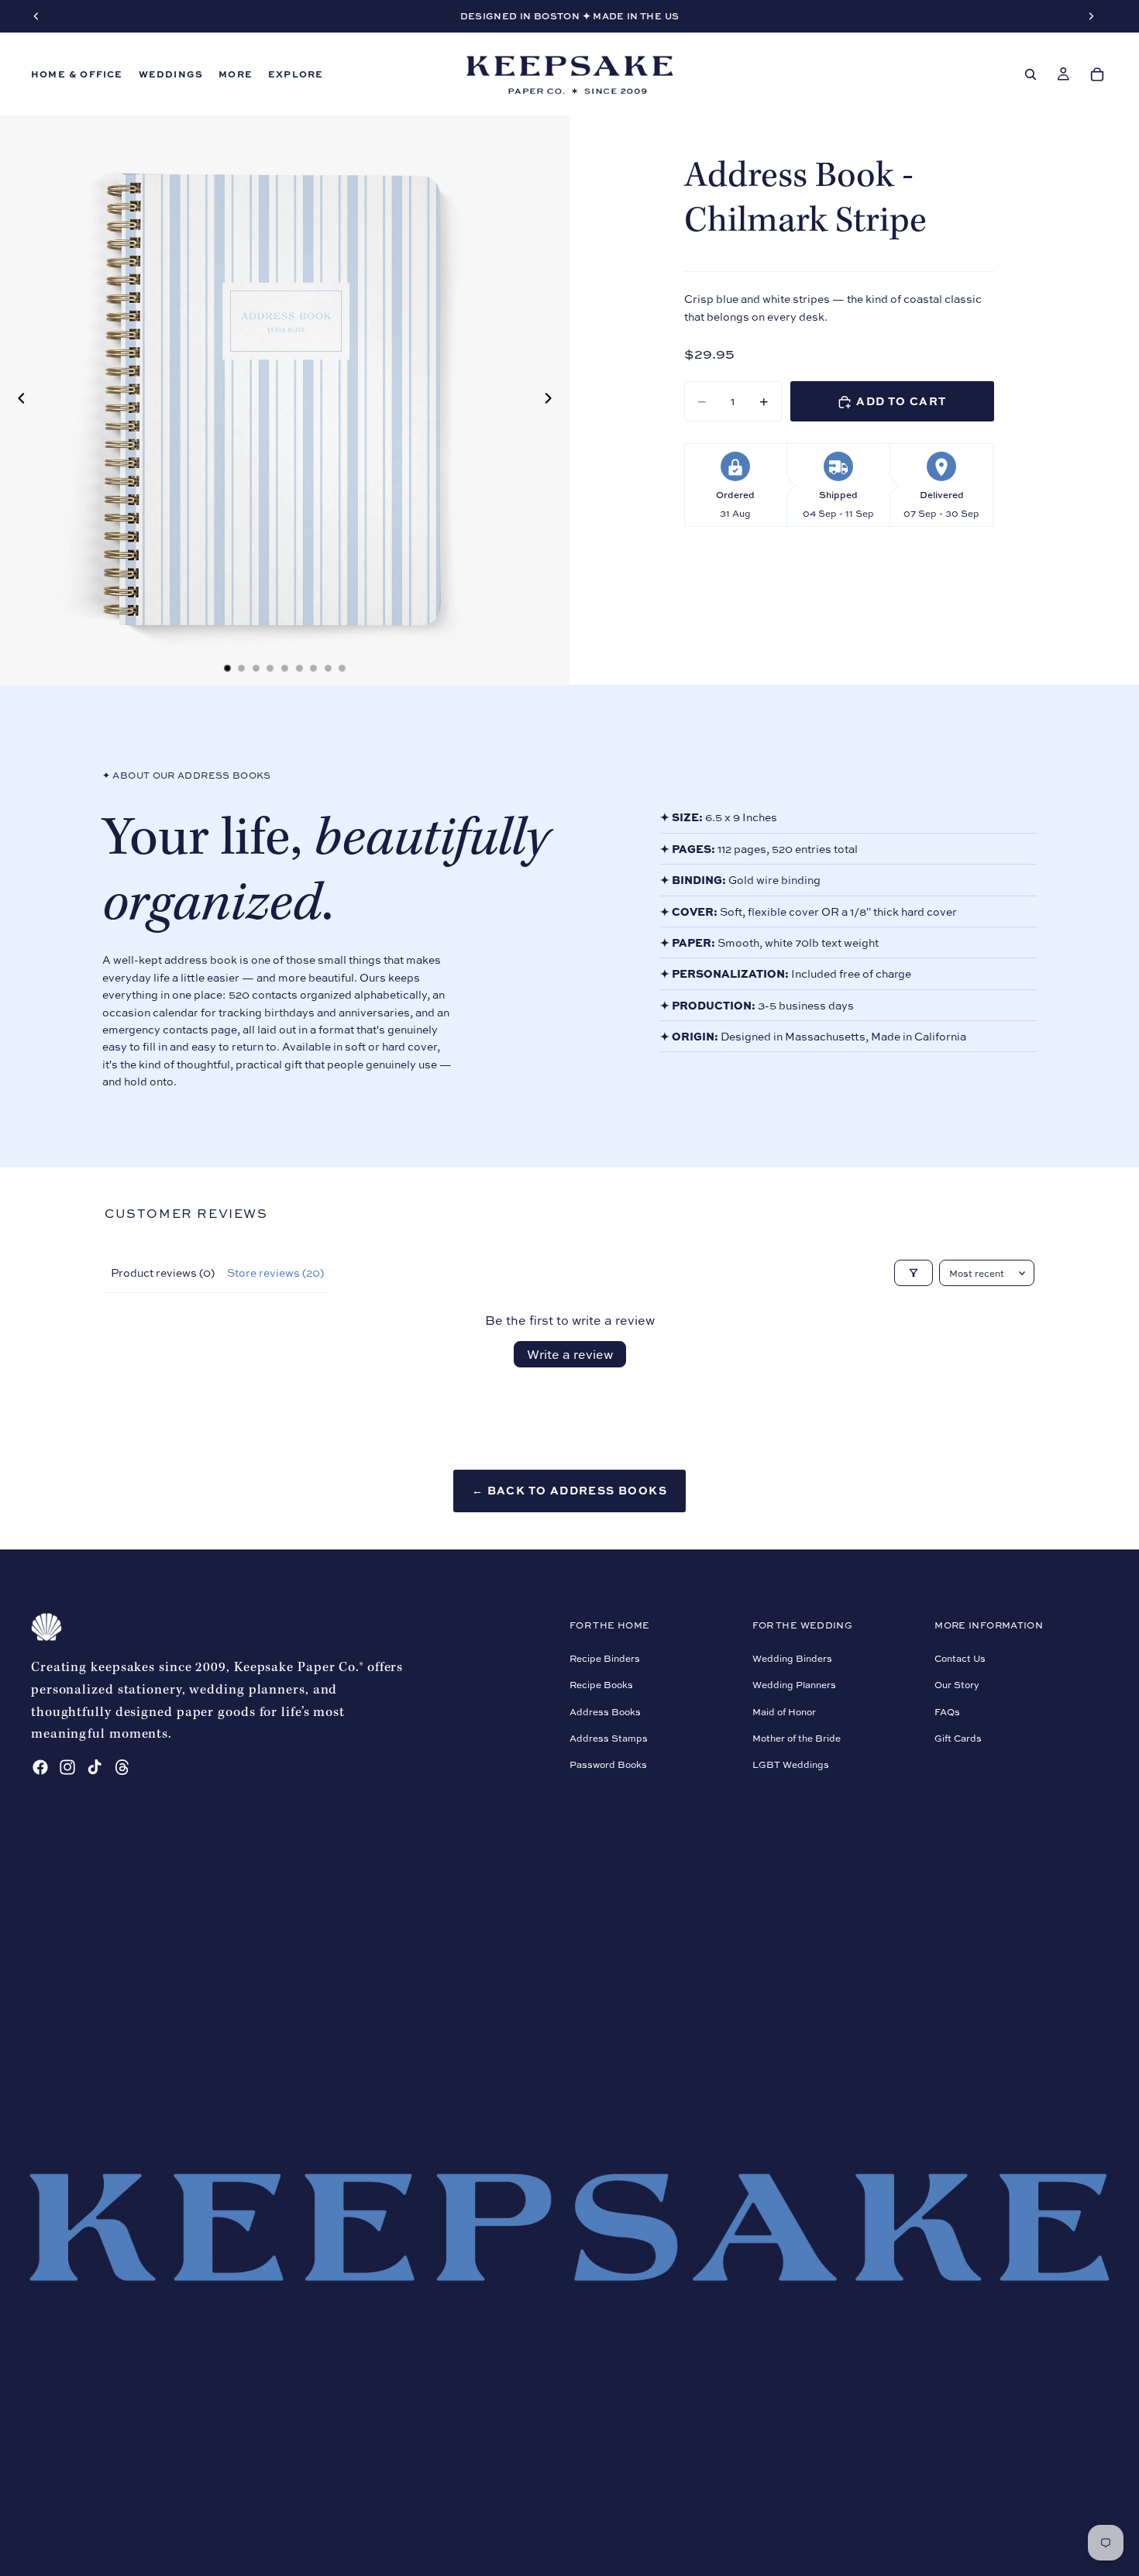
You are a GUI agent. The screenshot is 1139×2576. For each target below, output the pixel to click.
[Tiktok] (95, 1767)
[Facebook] (40, 1767)
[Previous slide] (17, 401)
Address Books (605, 1711)
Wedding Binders (792, 1658)
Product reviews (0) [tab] (163, 1273)
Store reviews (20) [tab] (275, 1273)
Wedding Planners (794, 1685)
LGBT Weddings (791, 1764)
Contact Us (960, 1658)
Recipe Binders (605, 1658)
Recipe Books (601, 1685)
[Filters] (914, 1273)
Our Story (957, 1685)
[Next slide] (552, 401)
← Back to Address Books (569, 1490)
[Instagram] (67, 1767)
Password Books (608, 1764)
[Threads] (122, 1767)
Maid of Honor (784, 1711)
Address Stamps (609, 1738)
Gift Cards (958, 1738)
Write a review (570, 1354)
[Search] (1031, 74)
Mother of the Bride (797, 1738)
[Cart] (1097, 74)
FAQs (947, 1711)
